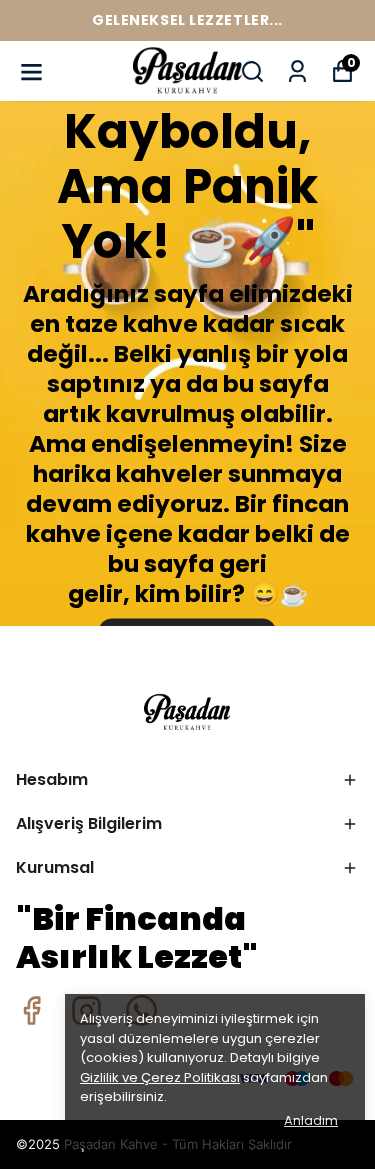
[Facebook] (31, 1010)
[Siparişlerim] (297, 71)
